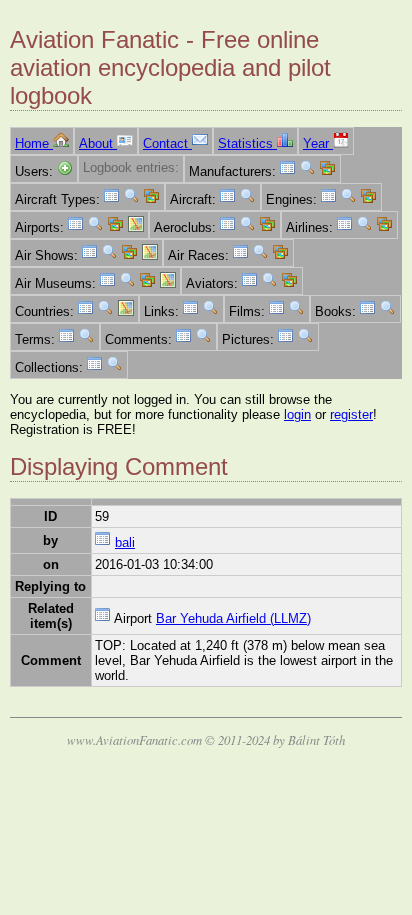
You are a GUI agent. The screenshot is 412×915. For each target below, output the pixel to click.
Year (318, 143)
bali (125, 542)
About (98, 143)
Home (34, 143)
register (351, 414)
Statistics (247, 143)
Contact (167, 143)
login (297, 414)
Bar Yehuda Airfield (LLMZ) (233, 618)
